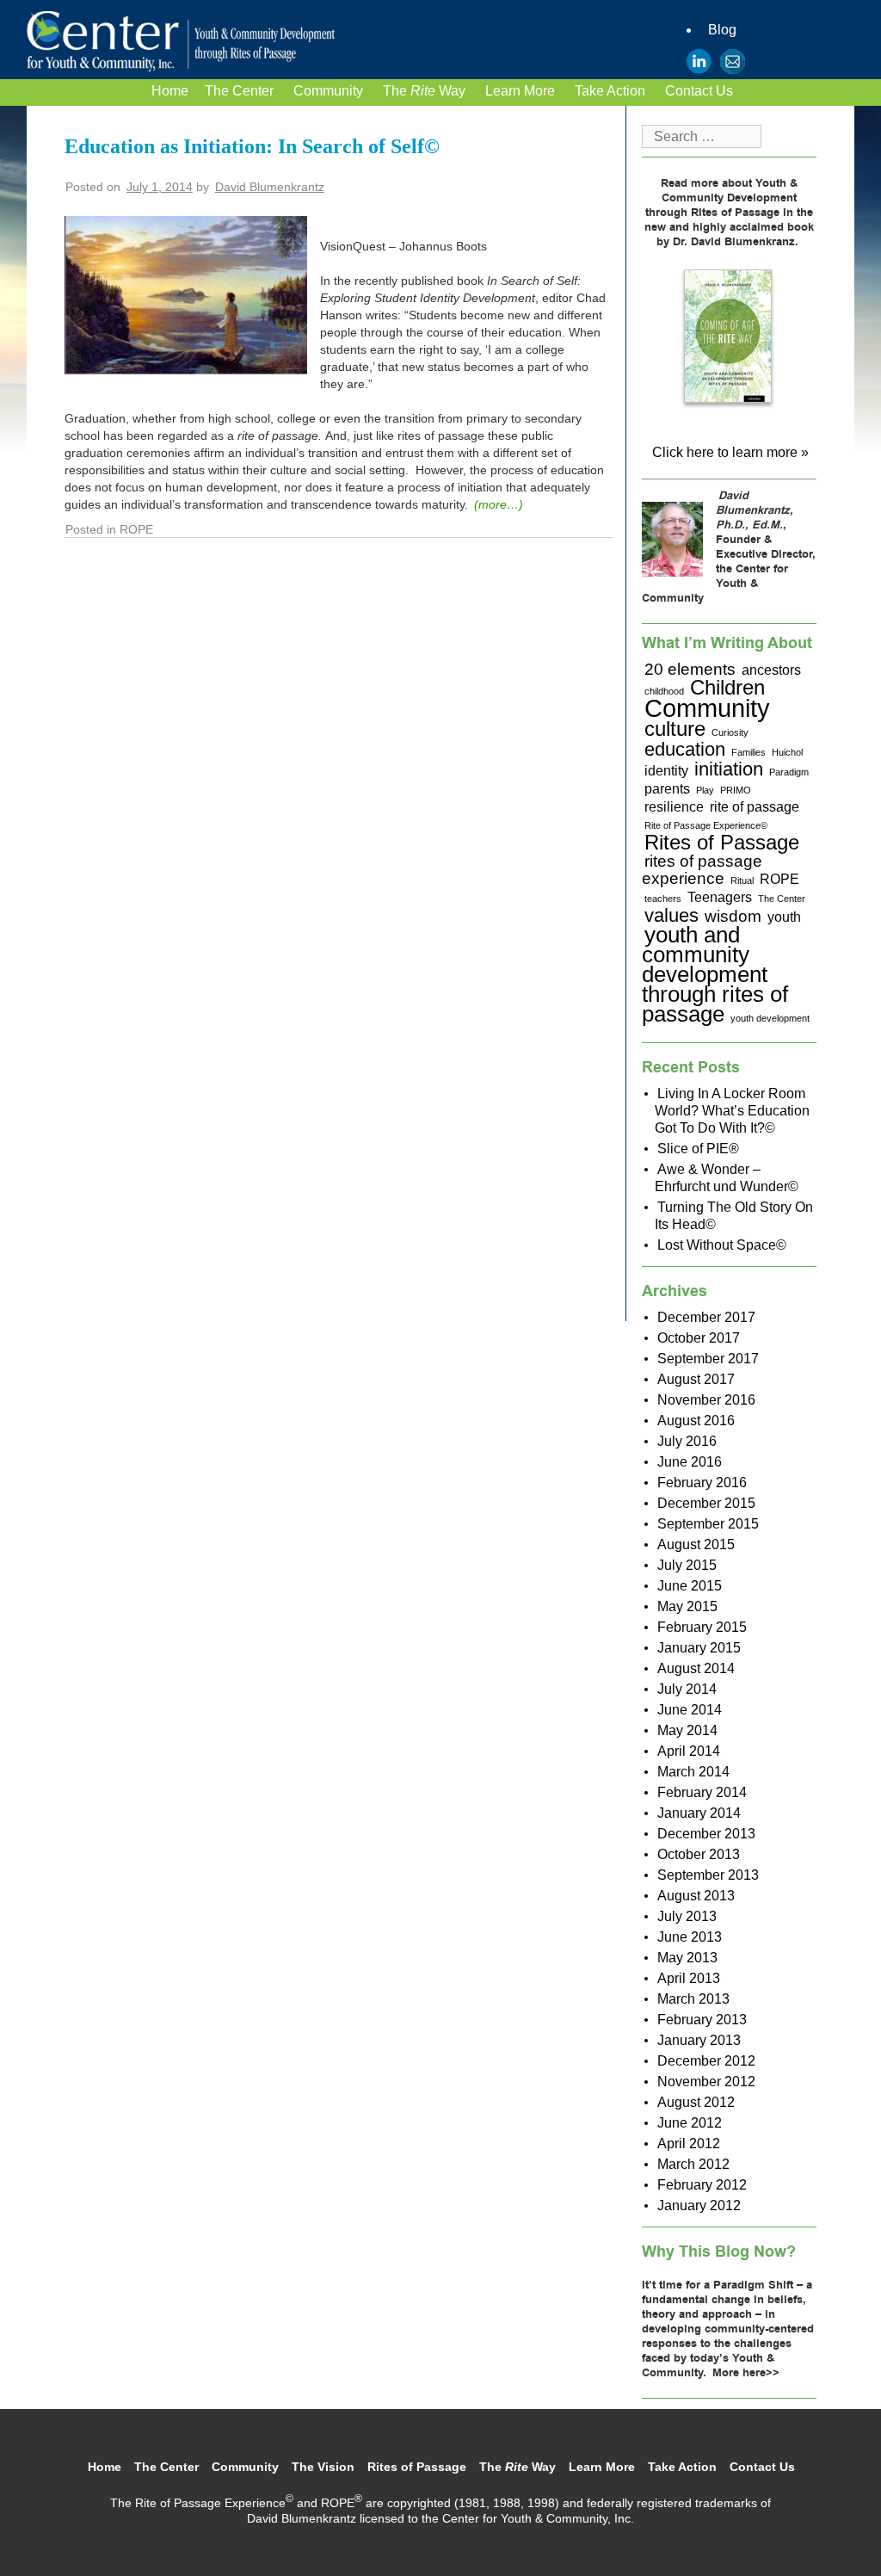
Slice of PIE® (698, 1149)
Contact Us (699, 91)
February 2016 (702, 1483)
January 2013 (699, 2040)
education (685, 749)
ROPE (779, 879)
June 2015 (690, 1586)
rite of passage (755, 807)
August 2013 (696, 1896)
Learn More (520, 91)
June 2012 (690, 2123)
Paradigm (789, 772)
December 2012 (706, 2061)
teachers (663, 899)
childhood (664, 691)
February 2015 (702, 1627)
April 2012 (689, 2144)
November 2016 (706, 1400)
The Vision (323, 2467)
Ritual (742, 880)
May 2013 (687, 1958)
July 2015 (687, 1565)
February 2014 (702, 1792)
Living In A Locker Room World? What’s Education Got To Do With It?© (732, 1111)
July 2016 (687, 1441)
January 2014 (699, 1813)
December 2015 (706, 1503)
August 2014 (696, 1668)
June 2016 (690, 1462)
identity (666, 771)
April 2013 (689, 1978)
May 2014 (687, 1730)
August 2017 (696, 1379)
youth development (770, 1018)
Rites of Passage (722, 842)
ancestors (771, 670)
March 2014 (693, 1772)
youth (784, 917)
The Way (424, 91)
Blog (722, 30)
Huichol (787, 752)
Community (328, 91)
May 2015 (687, 1606)
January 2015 (699, 1648)
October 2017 (699, 1338)
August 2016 (696, 1421)
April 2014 (689, 1751)
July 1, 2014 (160, 187)
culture (675, 729)
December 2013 (706, 1834)
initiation (729, 769)
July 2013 (687, 1916)
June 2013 (690, 1937)
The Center (239, 91)
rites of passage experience (702, 870)
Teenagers (720, 897)
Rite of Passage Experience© (706, 825)
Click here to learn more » (730, 452)
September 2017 (708, 1359)
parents (667, 789)
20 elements (690, 669)
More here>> (746, 2373)
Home (170, 91)
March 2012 (693, 2164)
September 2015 (708, 1524)
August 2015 (696, 1544)
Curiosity (730, 732)
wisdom (733, 916)
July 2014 (687, 1689)
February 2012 (702, 2185)
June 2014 (690, 1710)
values (672, 915)
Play (705, 790)
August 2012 (696, 2102)
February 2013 (702, 2020)
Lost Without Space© (722, 1245)
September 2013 (708, 1875)
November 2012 (706, 2082)
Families (749, 752)
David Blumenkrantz (270, 187)
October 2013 (699, 1854)
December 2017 (706, 1317)
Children (727, 687)
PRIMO (736, 790)
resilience (674, 807)
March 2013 (693, 1999)
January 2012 (699, 2205)
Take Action (610, 91)
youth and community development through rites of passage (715, 974)
